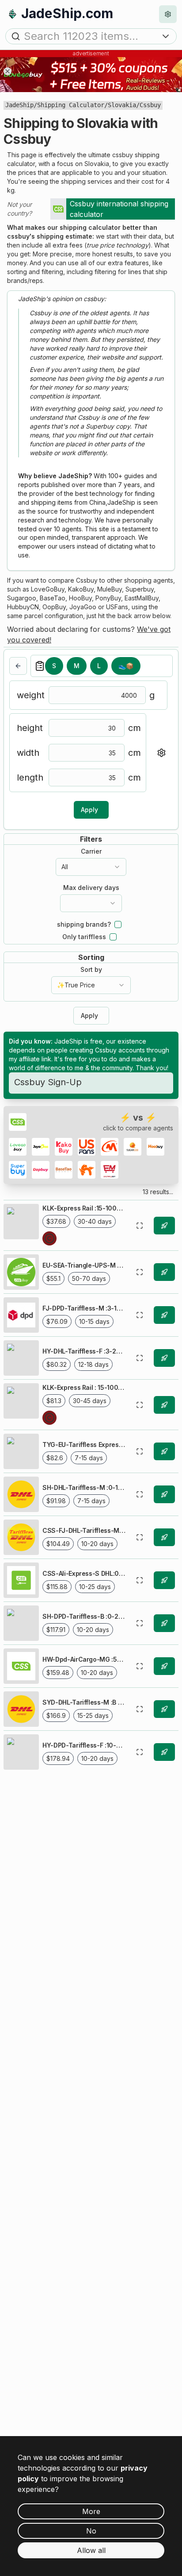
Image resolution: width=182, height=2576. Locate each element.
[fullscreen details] (140, 1226)
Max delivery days (91, 888)
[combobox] (91, 867)
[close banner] (8, 71)
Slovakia (122, 105)
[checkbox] (118, 924)
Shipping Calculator (71, 105)
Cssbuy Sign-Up (48, 1082)
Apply (89, 810)
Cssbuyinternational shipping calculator (119, 209)
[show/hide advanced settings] (161, 753)
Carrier (91, 851)
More (91, 2511)
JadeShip (19, 105)
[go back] (18, 666)
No (91, 2531)
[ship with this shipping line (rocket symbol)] (164, 1226)
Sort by (91, 970)
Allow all (91, 2550)
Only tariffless (84, 937)
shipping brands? (84, 924)
